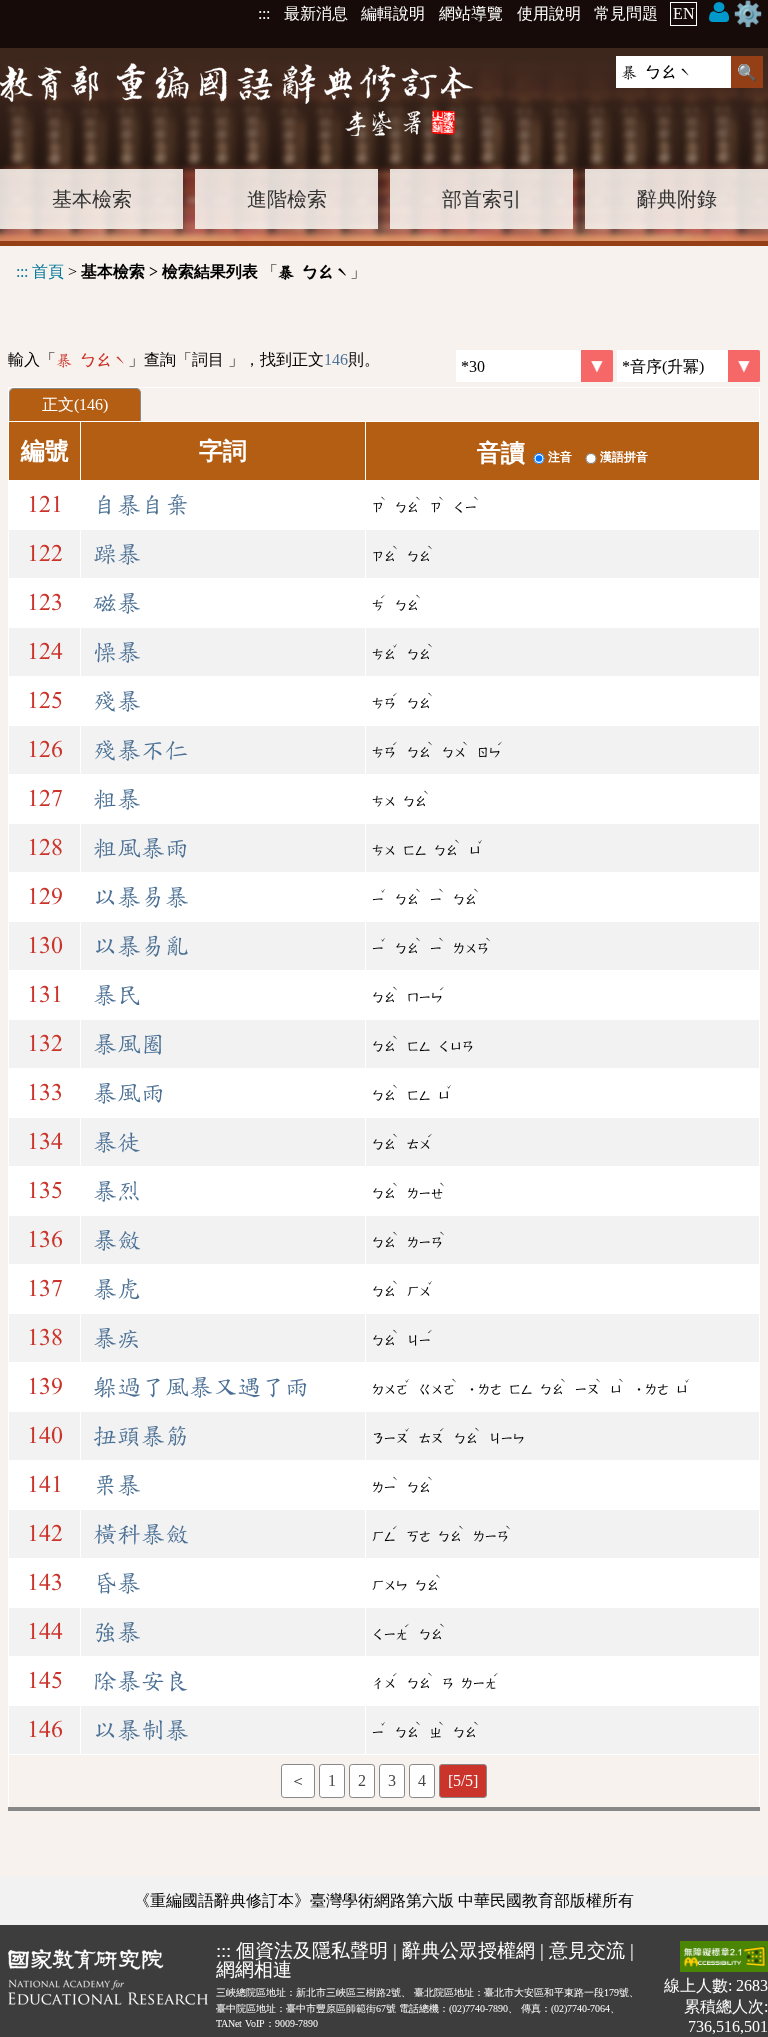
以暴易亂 (141, 946)
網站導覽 (471, 13)
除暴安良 (141, 1681)
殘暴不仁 (141, 750)
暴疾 (117, 1338)
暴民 (117, 995)
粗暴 (117, 799)
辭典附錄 (677, 199)
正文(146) (75, 404)
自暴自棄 (141, 505)
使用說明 (549, 13)
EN (684, 13)
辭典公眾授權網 (468, 1950)
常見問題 (626, 13)
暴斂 (117, 1240)
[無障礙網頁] (724, 1958)
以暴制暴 (141, 1730)
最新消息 (316, 13)
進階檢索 (287, 199)
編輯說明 (393, 13)
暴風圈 (129, 1044)
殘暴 (117, 701)
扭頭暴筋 (141, 1436)
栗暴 (117, 1485)
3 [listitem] (392, 1780)
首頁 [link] (48, 271)
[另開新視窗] (108, 1988)
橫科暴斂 (141, 1534)
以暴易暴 (141, 897)
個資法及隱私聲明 (312, 1950)
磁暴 (117, 603)
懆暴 (117, 652)
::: (264, 13)
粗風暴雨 (141, 848)
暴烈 (117, 1191)
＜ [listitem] (298, 1780)
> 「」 (191, 271)
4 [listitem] (422, 1780)
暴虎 (117, 1289)
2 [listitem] (362, 1780)
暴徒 (117, 1142)
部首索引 (482, 199)
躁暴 (117, 554)
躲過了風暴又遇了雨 (201, 1387)
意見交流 (587, 1950)
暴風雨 (129, 1093)
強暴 (117, 1632)
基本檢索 (92, 199)
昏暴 (117, 1583)
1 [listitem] (332, 1780)
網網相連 (254, 1969)
